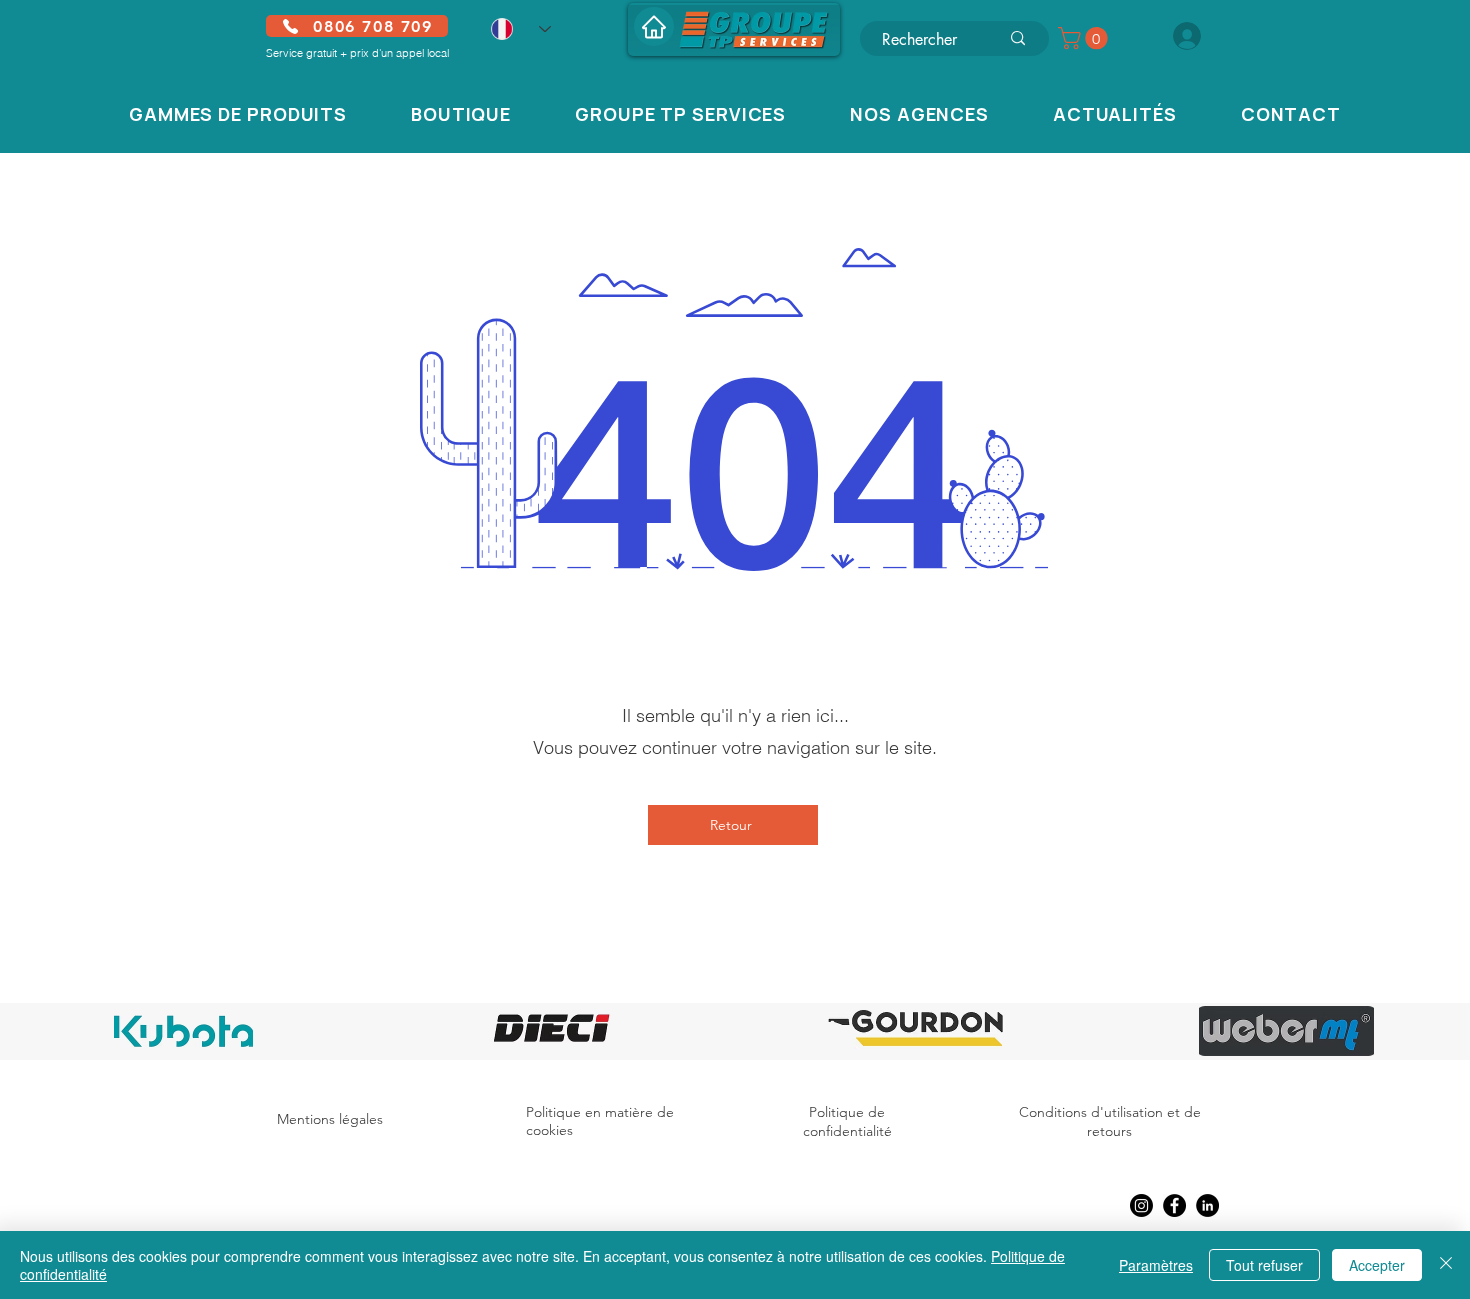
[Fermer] (1446, 1265)
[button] (1085, 38)
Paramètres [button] (1156, 1265)
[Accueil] (654, 26)
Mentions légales (330, 1119)
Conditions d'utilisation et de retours (1110, 1122)
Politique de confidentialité (847, 1122)
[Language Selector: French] (521, 29)
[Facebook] (1174, 1205)
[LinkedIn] (1207, 1205)
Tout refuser (1264, 1265)
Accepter (1377, 1265)
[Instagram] (1141, 1205)
